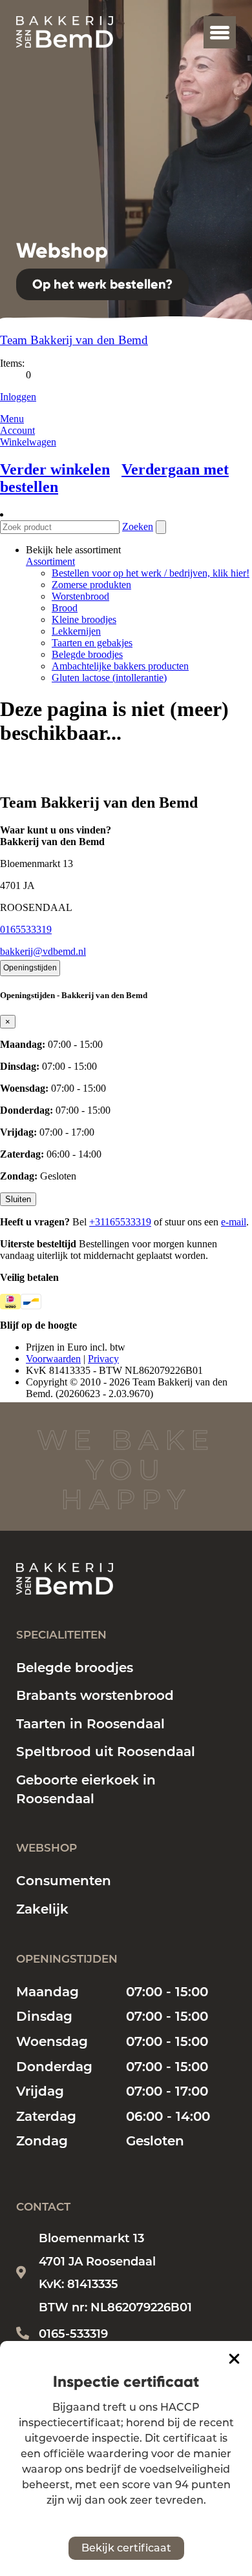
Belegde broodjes (75, 1668)
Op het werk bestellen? (102, 284)
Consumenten (64, 1881)
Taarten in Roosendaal (90, 1724)
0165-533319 (73, 2334)
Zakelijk (42, 1909)
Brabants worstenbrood (95, 1695)
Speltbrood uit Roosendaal (106, 1752)
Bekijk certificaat (126, 2548)
